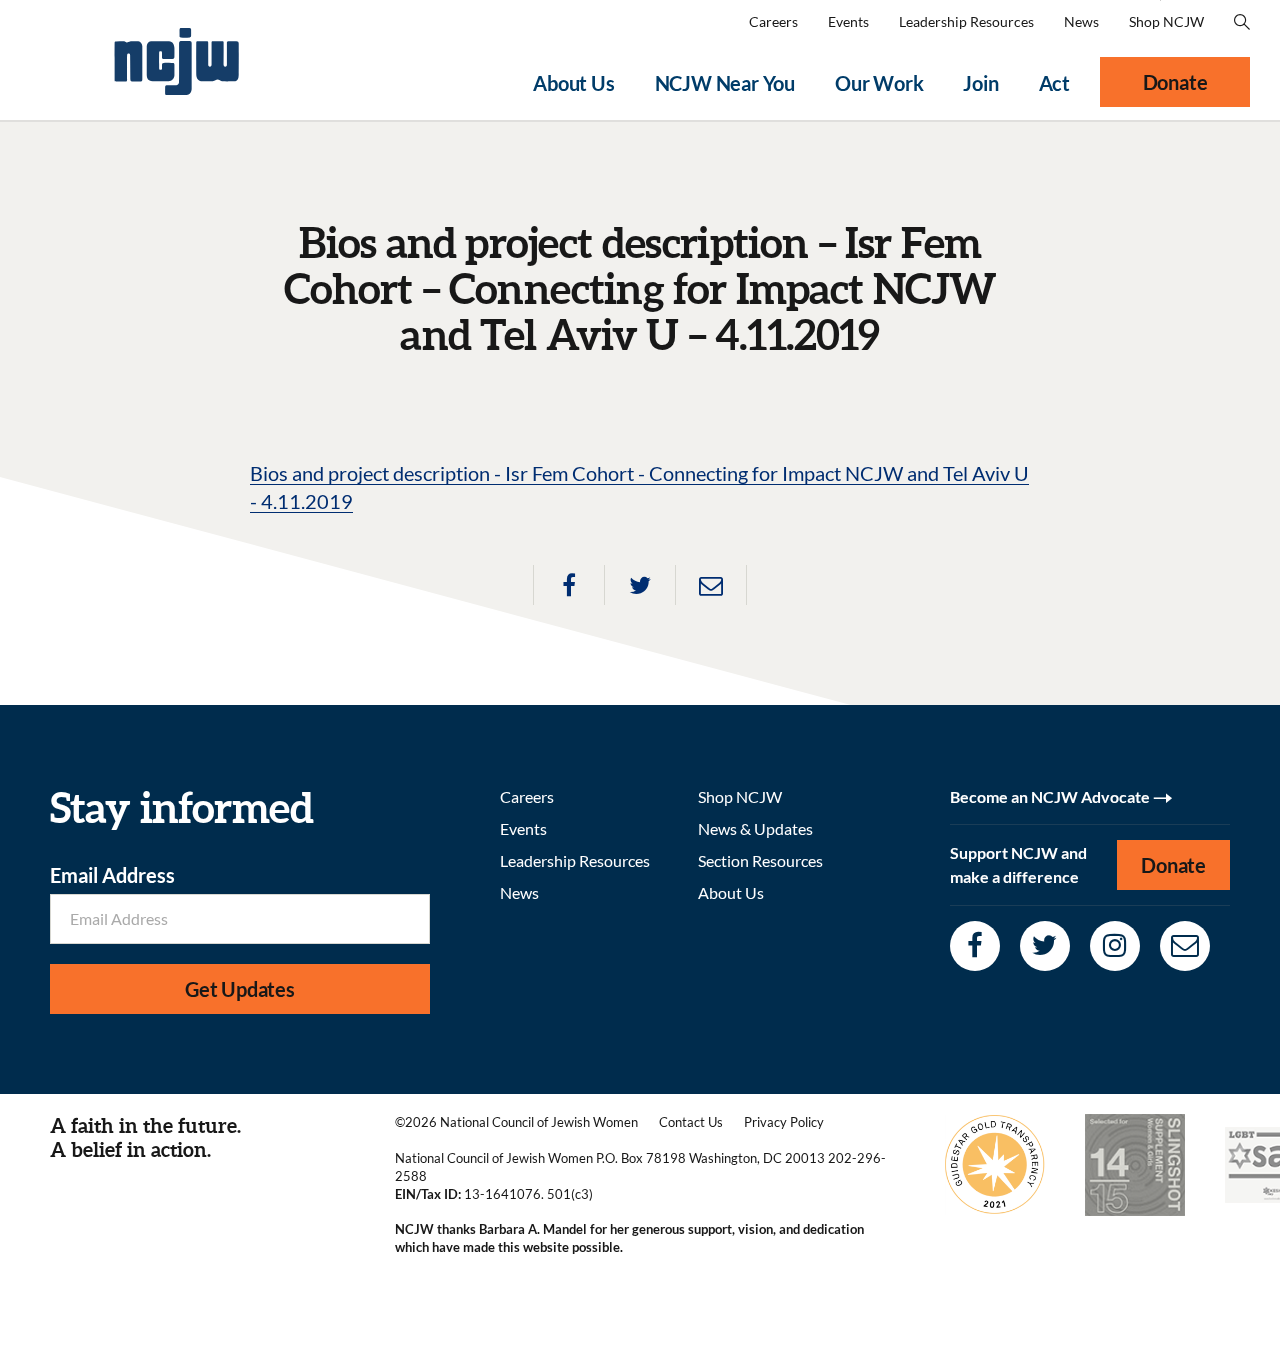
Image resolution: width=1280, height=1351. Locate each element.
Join (980, 83)
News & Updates (755, 828)
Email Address (112, 875)
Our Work (879, 83)
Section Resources (760, 860)
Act (1054, 83)
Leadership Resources (966, 21)
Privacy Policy (784, 1122)
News (1081, 21)
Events (848, 21)
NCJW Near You (725, 83)
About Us (573, 83)
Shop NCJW (1166, 21)
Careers (773, 21)
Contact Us (691, 1122)
